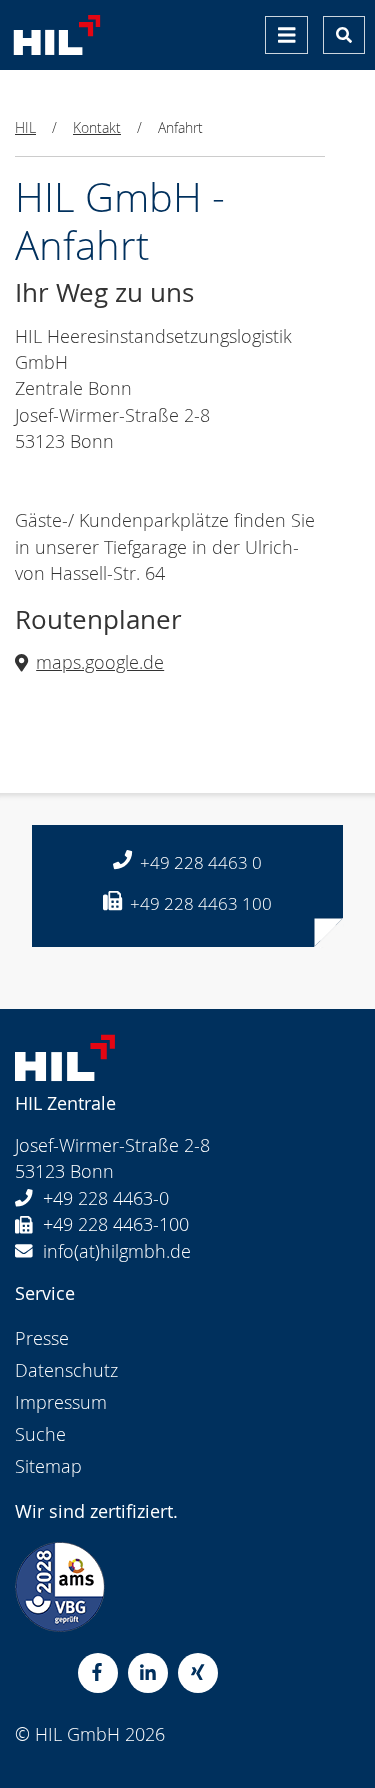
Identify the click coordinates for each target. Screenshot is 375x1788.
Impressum (61, 1402)
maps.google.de (100, 662)
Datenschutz (66, 1370)
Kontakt (97, 127)
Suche (40, 1434)
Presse (42, 1338)
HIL (25, 127)
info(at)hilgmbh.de (117, 1251)
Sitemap (48, 1466)
